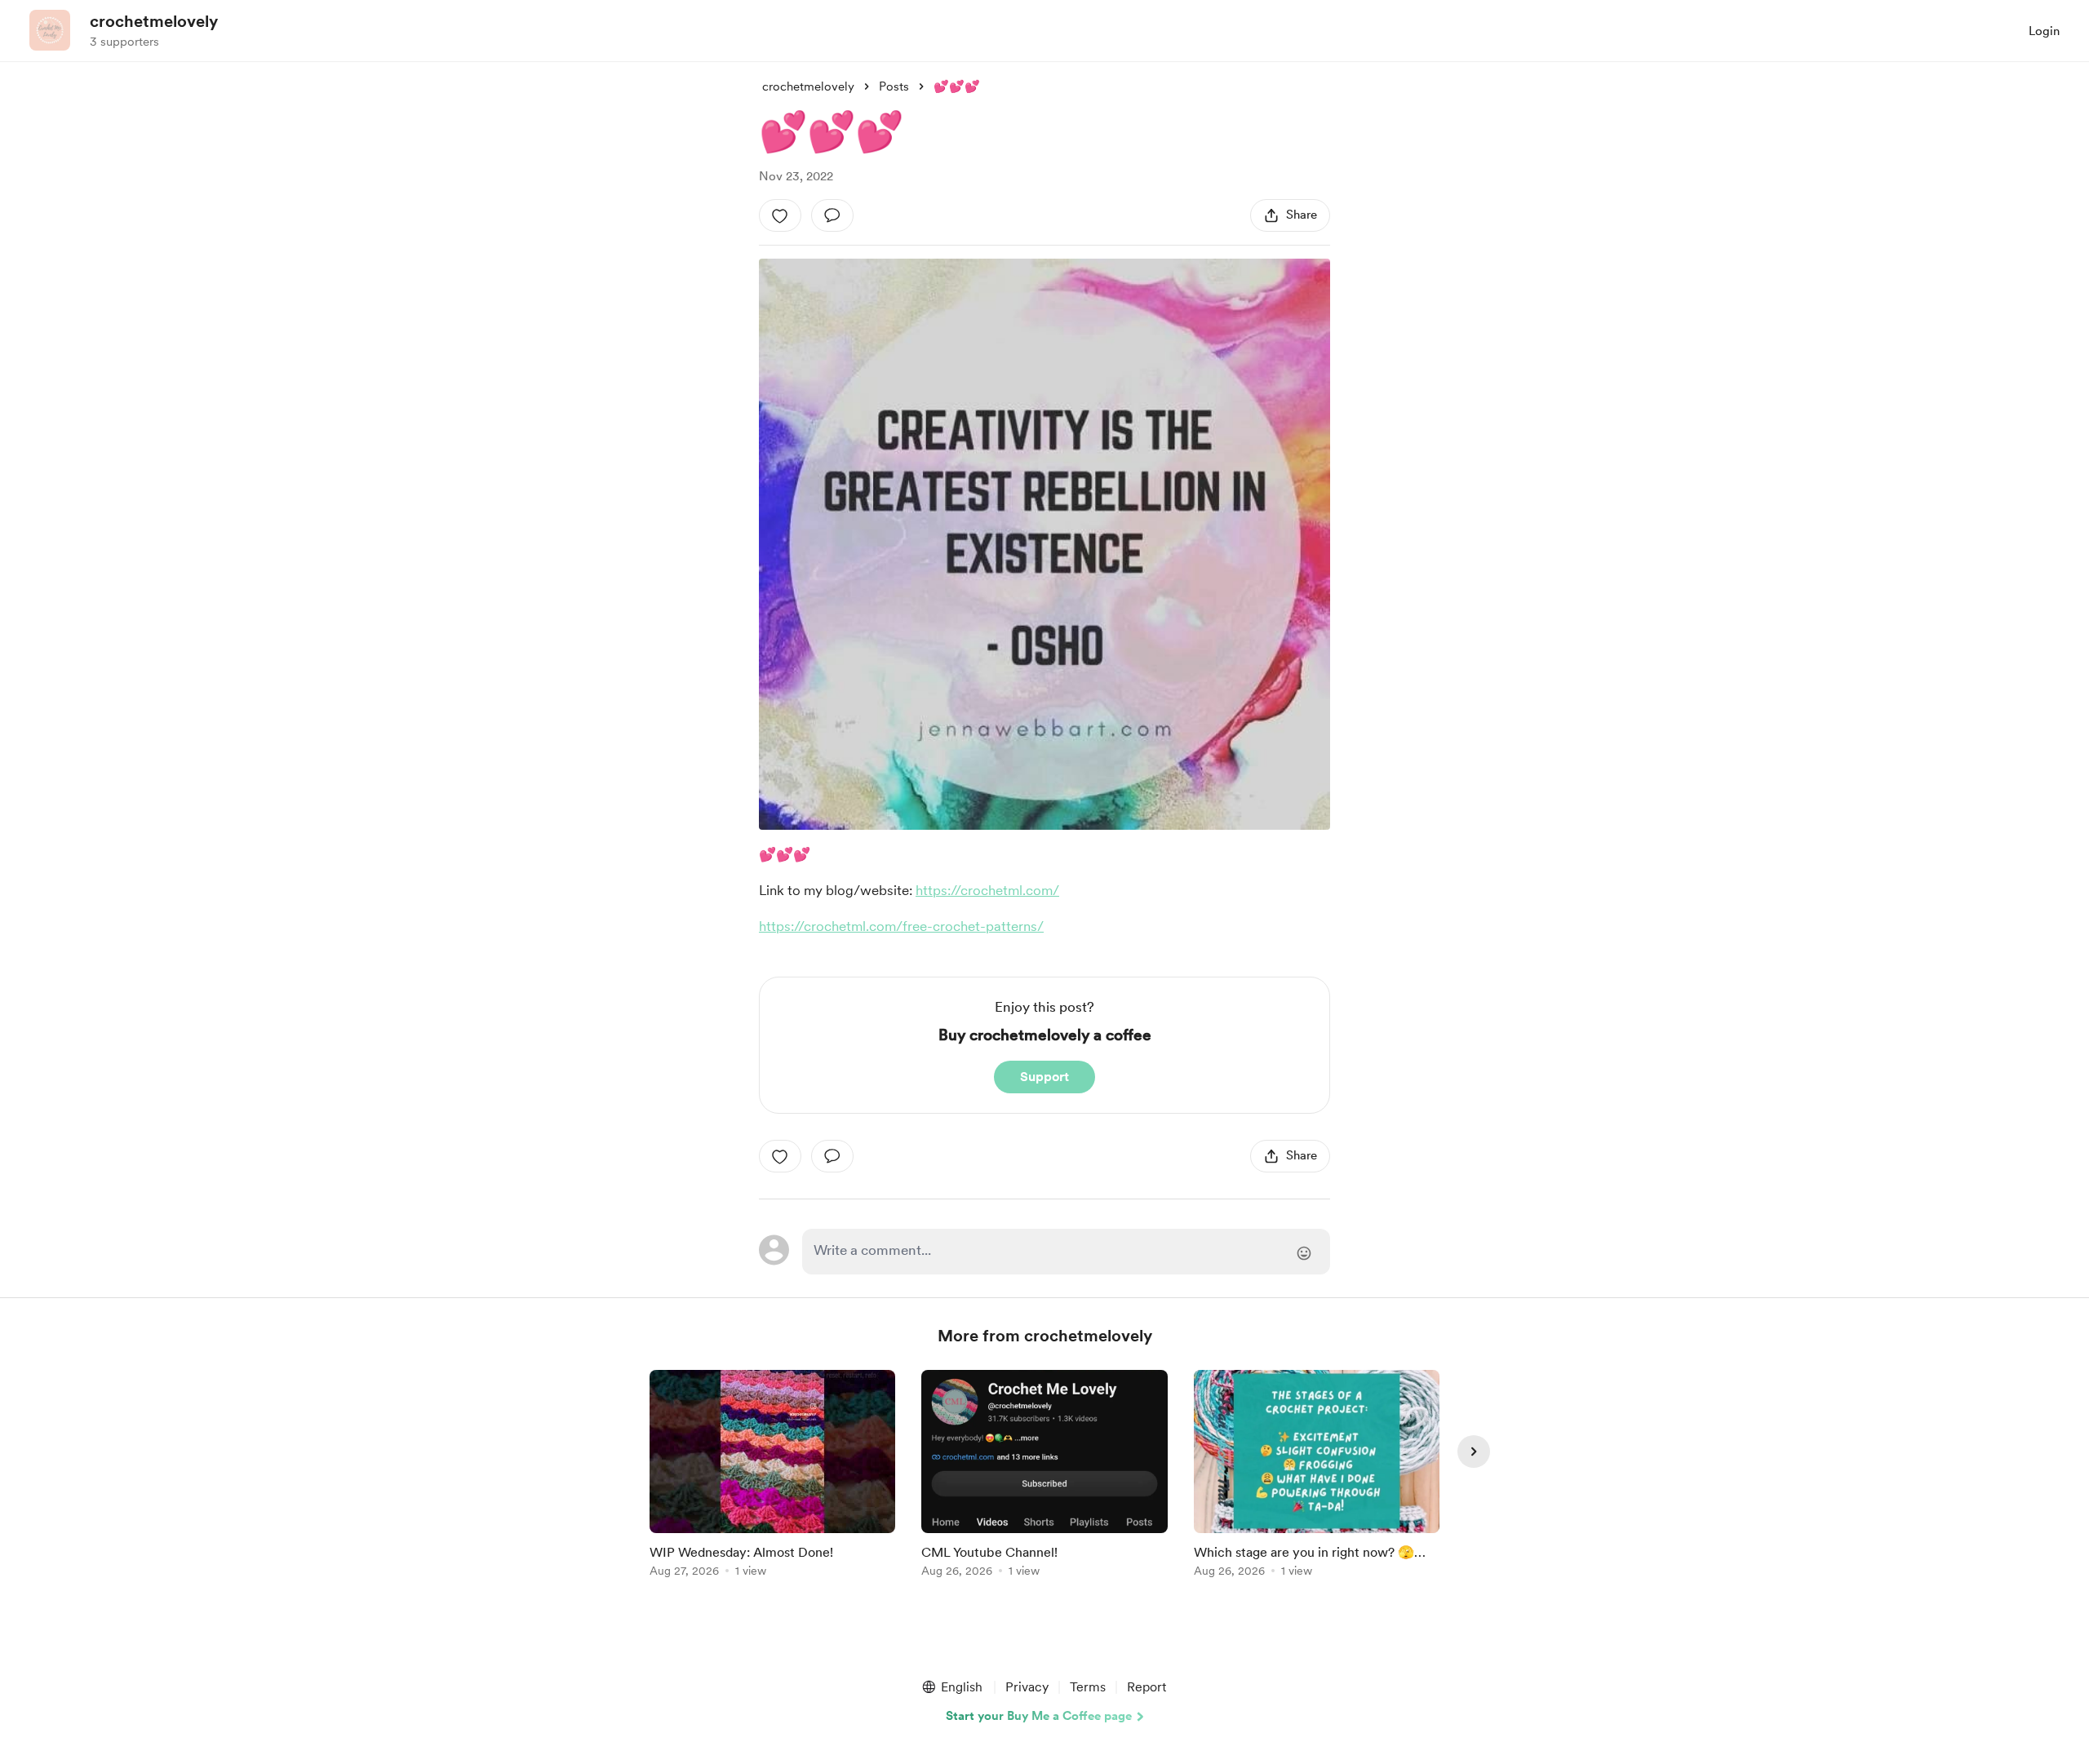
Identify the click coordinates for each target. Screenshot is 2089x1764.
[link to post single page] (772, 1476)
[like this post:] (780, 215)
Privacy (1027, 1687)
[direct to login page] (1066, 1252)
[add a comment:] (832, 215)
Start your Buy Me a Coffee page (1039, 1716)
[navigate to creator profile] (50, 30)
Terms (1088, 1687)
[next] (1474, 1452)
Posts (894, 86)
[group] (772, 1476)
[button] (951, 1687)
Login (2044, 31)
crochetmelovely (154, 21)
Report (1147, 1687)
